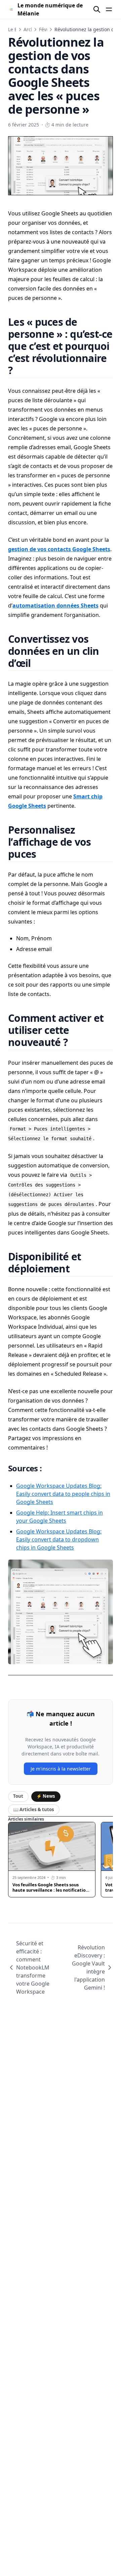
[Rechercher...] (97, 9)
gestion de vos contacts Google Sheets (59, 549)
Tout (18, 1796)
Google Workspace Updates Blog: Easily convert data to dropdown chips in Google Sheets (59, 1539)
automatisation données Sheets (55, 606)
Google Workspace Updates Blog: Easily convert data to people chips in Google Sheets (63, 1494)
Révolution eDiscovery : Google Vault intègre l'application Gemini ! (88, 1967)
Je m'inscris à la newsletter (61, 1769)
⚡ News (46, 1796)
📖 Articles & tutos (34, 1809)
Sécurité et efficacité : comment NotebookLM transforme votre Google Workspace (33, 1967)
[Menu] (109, 9)
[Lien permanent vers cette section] (21, 370)
